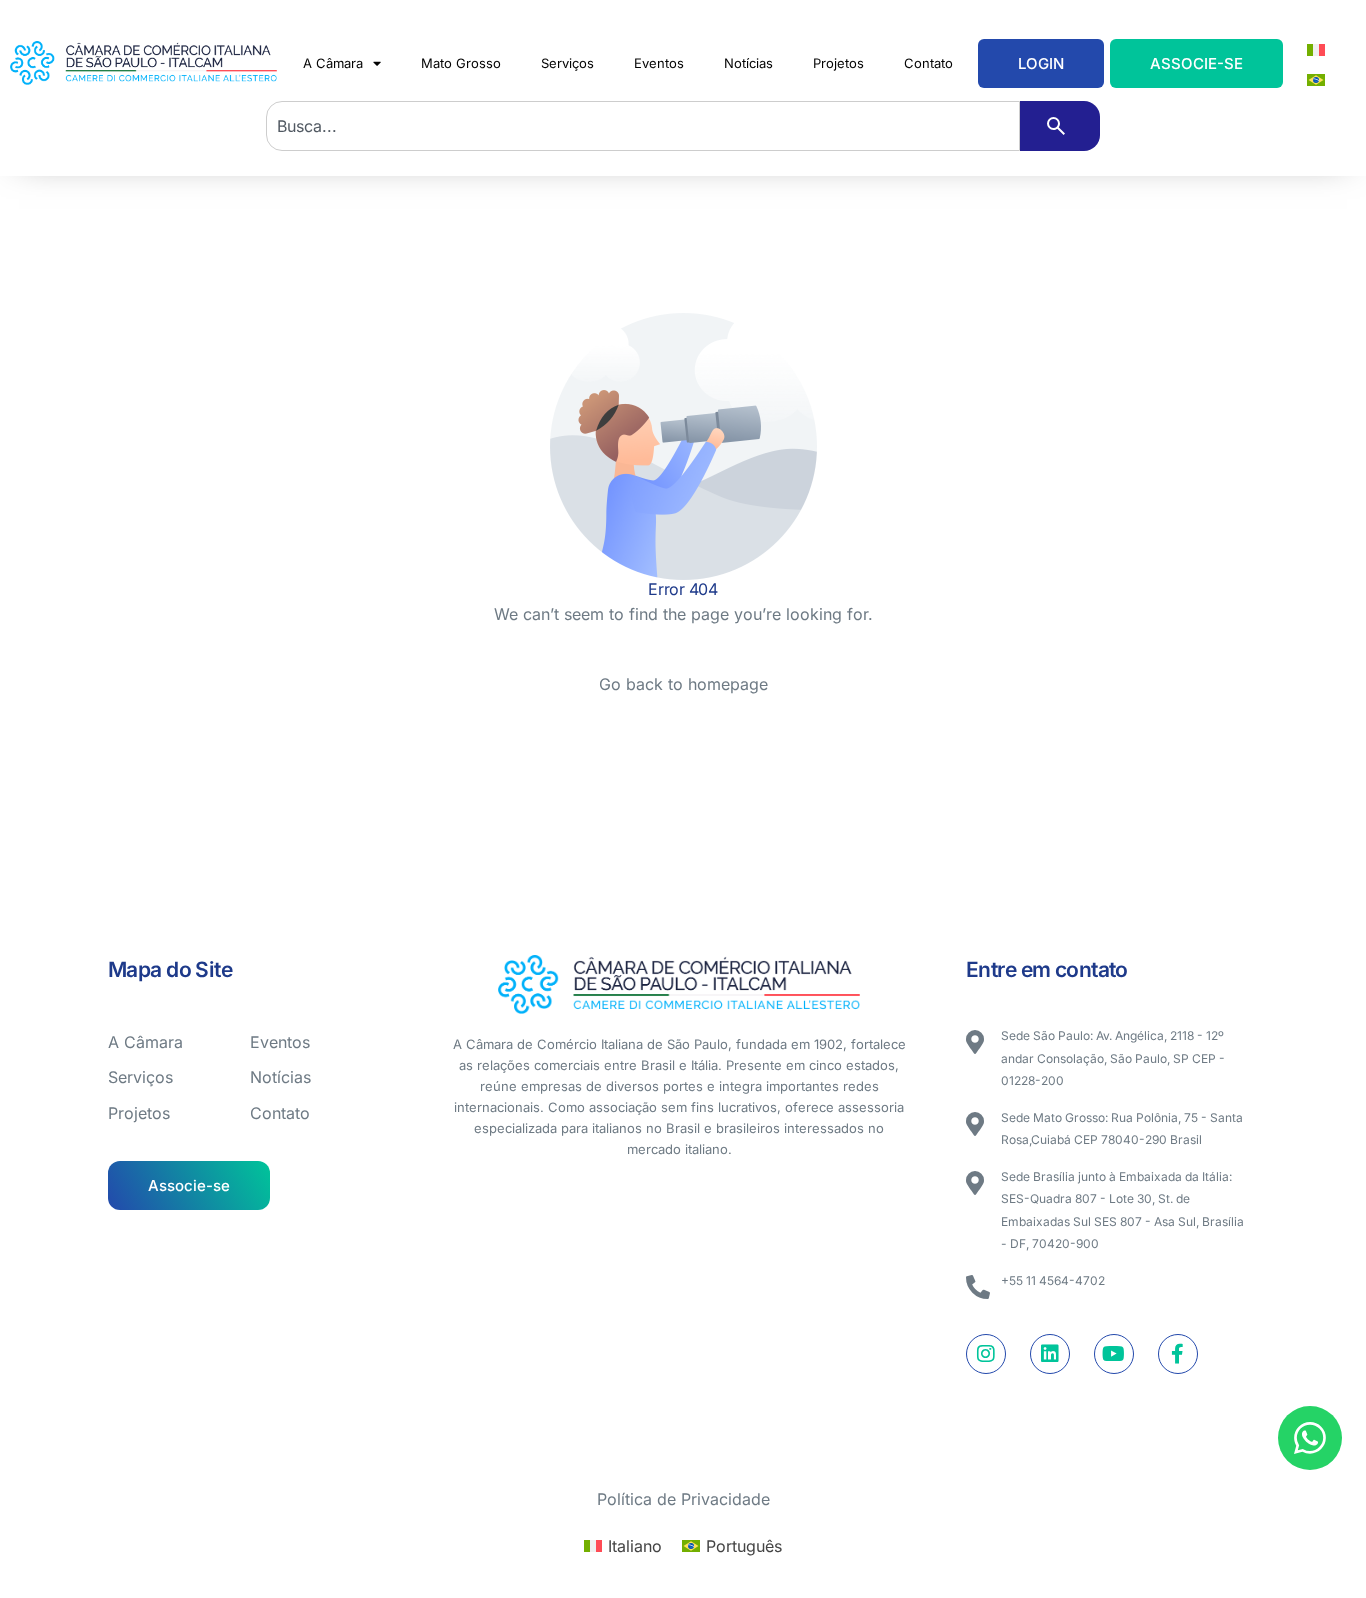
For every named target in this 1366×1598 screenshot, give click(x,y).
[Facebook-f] (1178, 1354)
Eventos (659, 63)
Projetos (838, 63)
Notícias (748, 63)
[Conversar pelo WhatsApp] (1310, 1438)
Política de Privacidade (683, 1499)
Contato (928, 63)
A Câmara (333, 63)
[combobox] (643, 126)
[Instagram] (986, 1354)
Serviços (567, 63)
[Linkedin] (1050, 1354)
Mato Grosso (461, 63)
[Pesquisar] (1060, 126)
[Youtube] (1114, 1354)
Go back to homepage (683, 684)
